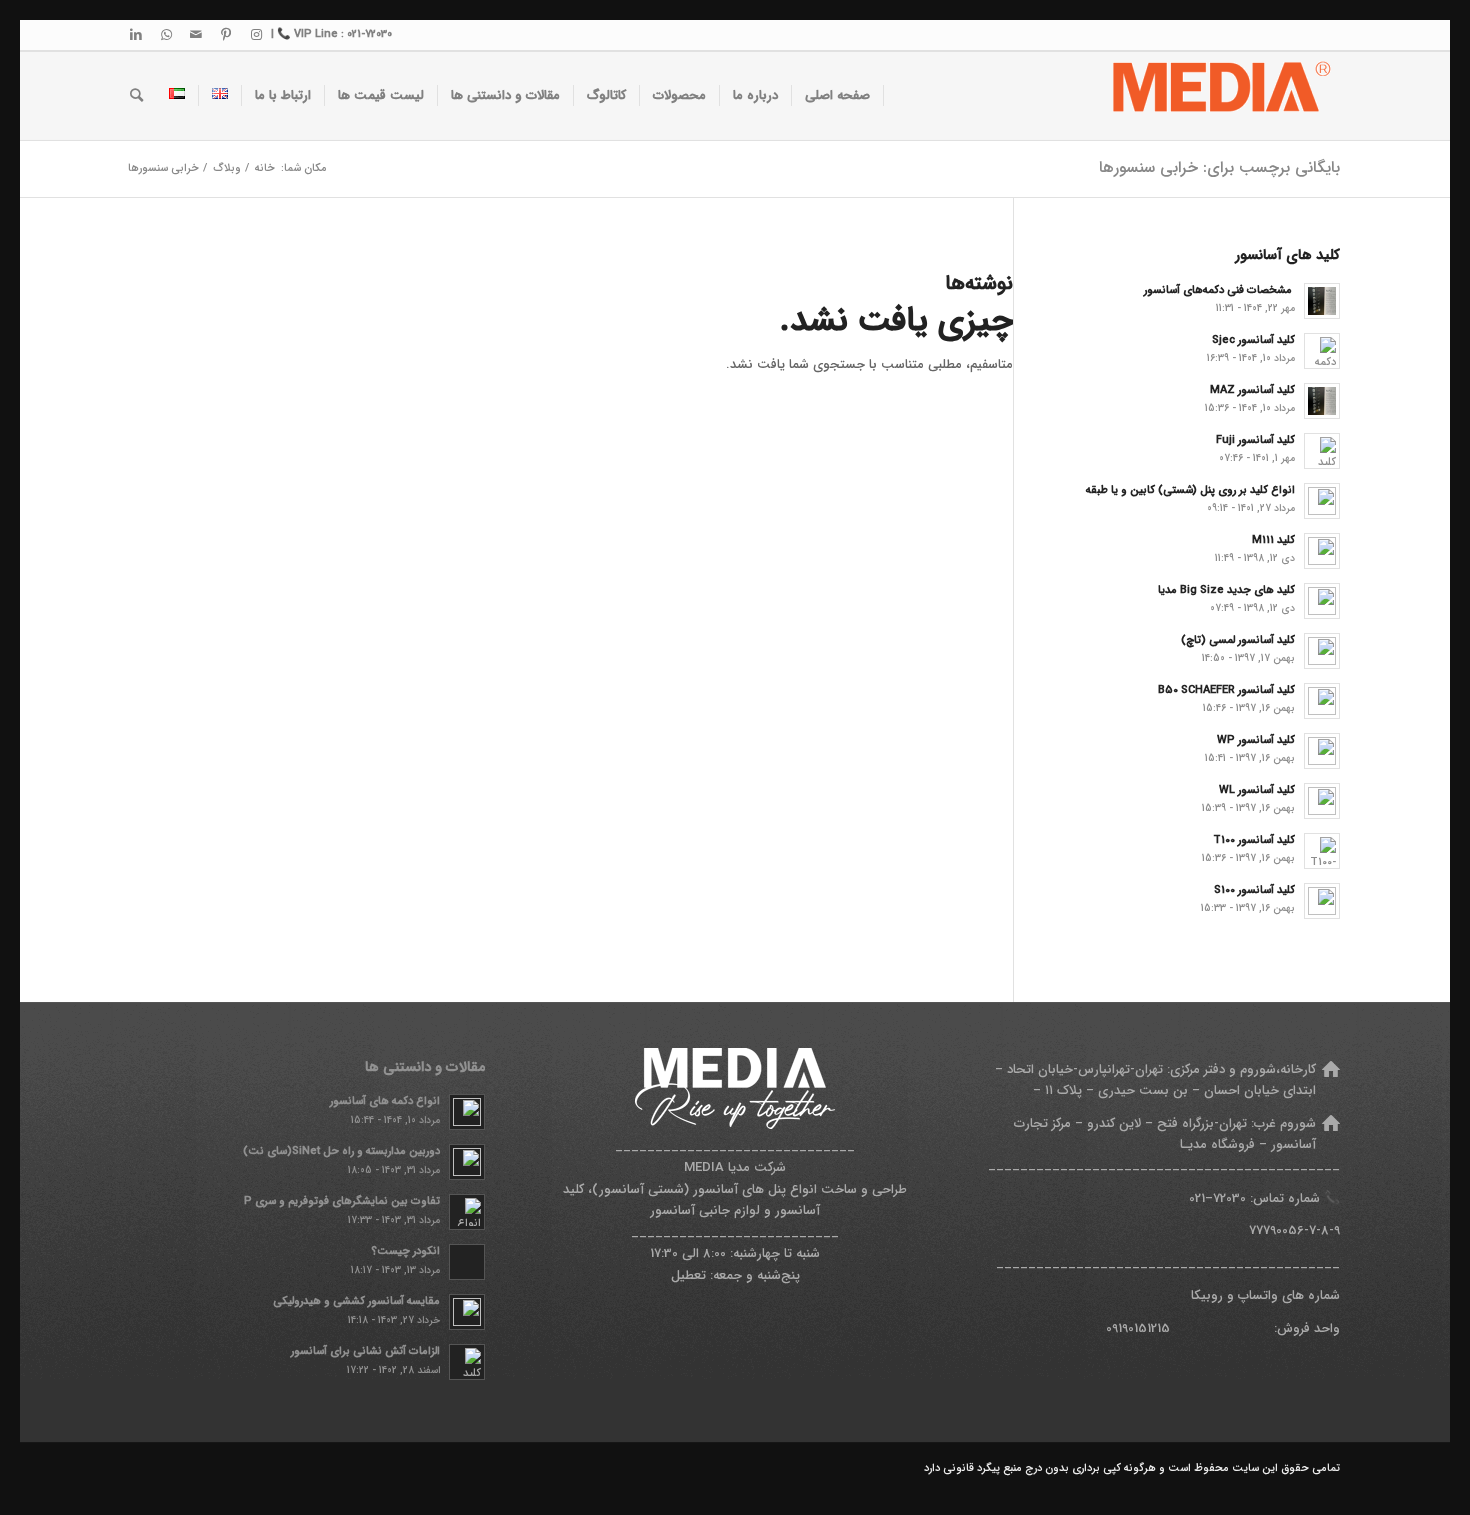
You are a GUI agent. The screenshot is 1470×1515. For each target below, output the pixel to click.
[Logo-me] (1218, 96)
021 (1197, 1198)
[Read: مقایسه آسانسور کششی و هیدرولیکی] (467, 1312)
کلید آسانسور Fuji (1255, 440)
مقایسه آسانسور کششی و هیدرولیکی (356, 1301)
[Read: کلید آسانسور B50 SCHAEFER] (1322, 701)
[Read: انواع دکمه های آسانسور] (467, 1112)
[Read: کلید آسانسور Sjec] (1322, 351)
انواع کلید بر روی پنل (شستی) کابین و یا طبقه (1190, 490)
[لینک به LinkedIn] (136, 35)
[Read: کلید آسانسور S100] (1322, 901)
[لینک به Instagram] (256, 35)
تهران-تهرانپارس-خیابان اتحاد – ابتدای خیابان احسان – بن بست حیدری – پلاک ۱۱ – (1155, 1080)
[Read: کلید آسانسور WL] (1322, 801)
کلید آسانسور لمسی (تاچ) (1238, 640)
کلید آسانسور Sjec (1253, 340)
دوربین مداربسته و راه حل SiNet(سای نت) (341, 1151)
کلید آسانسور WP (1256, 740)
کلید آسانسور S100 (1254, 890)
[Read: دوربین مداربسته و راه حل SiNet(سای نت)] (467, 1162)
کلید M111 (1273, 540)
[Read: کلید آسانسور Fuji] (1322, 451)
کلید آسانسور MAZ (1252, 390)
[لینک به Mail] (196, 35)
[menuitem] (838, 96)
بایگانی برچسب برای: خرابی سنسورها (1219, 167)
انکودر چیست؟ (405, 1251)
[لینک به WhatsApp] (166, 35)
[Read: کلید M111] (1322, 551)
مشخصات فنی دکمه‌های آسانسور (1219, 290)
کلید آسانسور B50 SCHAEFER (1226, 690)
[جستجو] (136, 96)
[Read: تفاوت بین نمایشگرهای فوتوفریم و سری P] (467, 1212)
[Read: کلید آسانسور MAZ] (1322, 401)
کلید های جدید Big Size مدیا (1226, 590)
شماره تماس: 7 (1266, 1198)
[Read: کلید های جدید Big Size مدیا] (1322, 601)
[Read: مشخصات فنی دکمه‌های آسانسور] (1322, 301)
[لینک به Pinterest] (226, 35)
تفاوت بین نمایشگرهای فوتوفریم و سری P (342, 1201)
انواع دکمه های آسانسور (385, 1101)
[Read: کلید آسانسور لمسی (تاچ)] (1322, 651)
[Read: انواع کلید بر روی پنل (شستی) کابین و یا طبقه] (1322, 501)
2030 (1233, 1198)
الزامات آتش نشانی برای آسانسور (365, 1351)
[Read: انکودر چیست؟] (467, 1262)
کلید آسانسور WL (1257, 790)
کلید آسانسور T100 (1254, 840)
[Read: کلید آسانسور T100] (1322, 851)
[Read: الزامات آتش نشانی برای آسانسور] (467, 1362)
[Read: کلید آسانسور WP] (1322, 751)
